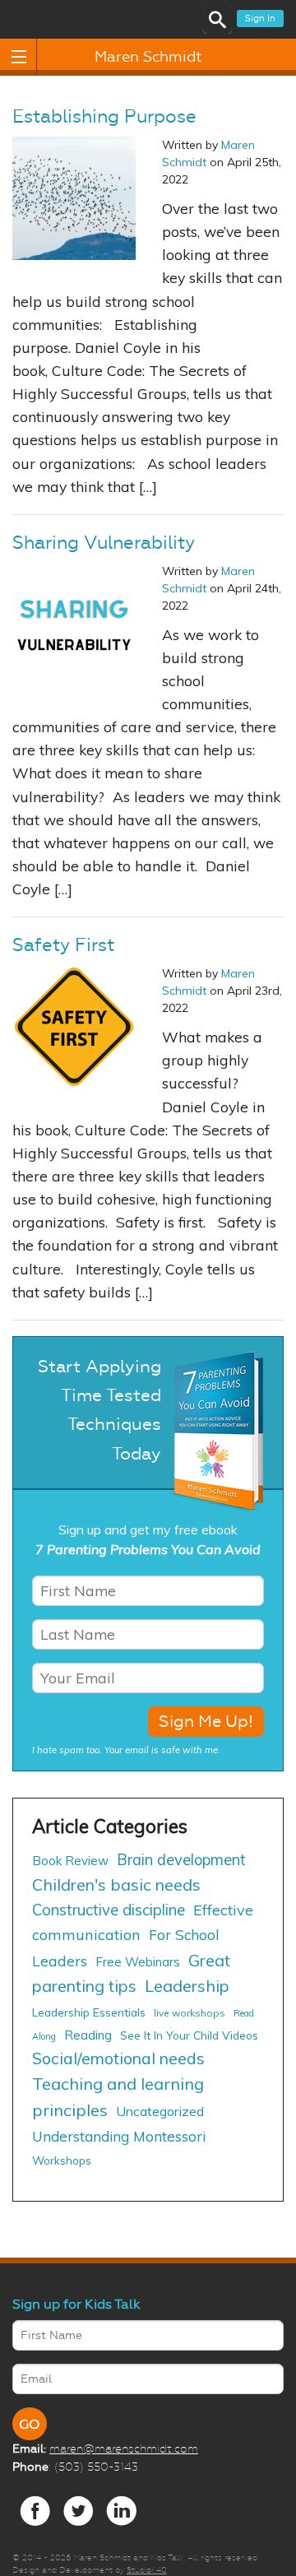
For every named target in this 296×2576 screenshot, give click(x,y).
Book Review (70, 1861)
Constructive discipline (109, 1910)
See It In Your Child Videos (189, 2035)
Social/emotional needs (118, 2058)
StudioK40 (147, 2570)
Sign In (260, 19)
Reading (88, 2035)
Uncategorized (160, 2111)
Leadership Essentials (89, 2012)
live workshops (190, 2013)
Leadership (187, 1986)
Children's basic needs (116, 1884)
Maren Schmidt (148, 57)
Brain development (181, 1860)
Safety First (63, 945)
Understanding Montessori (119, 2136)
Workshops (62, 2160)
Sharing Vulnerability (104, 543)
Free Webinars (138, 1962)
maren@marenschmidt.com (124, 2448)
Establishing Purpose (104, 117)
